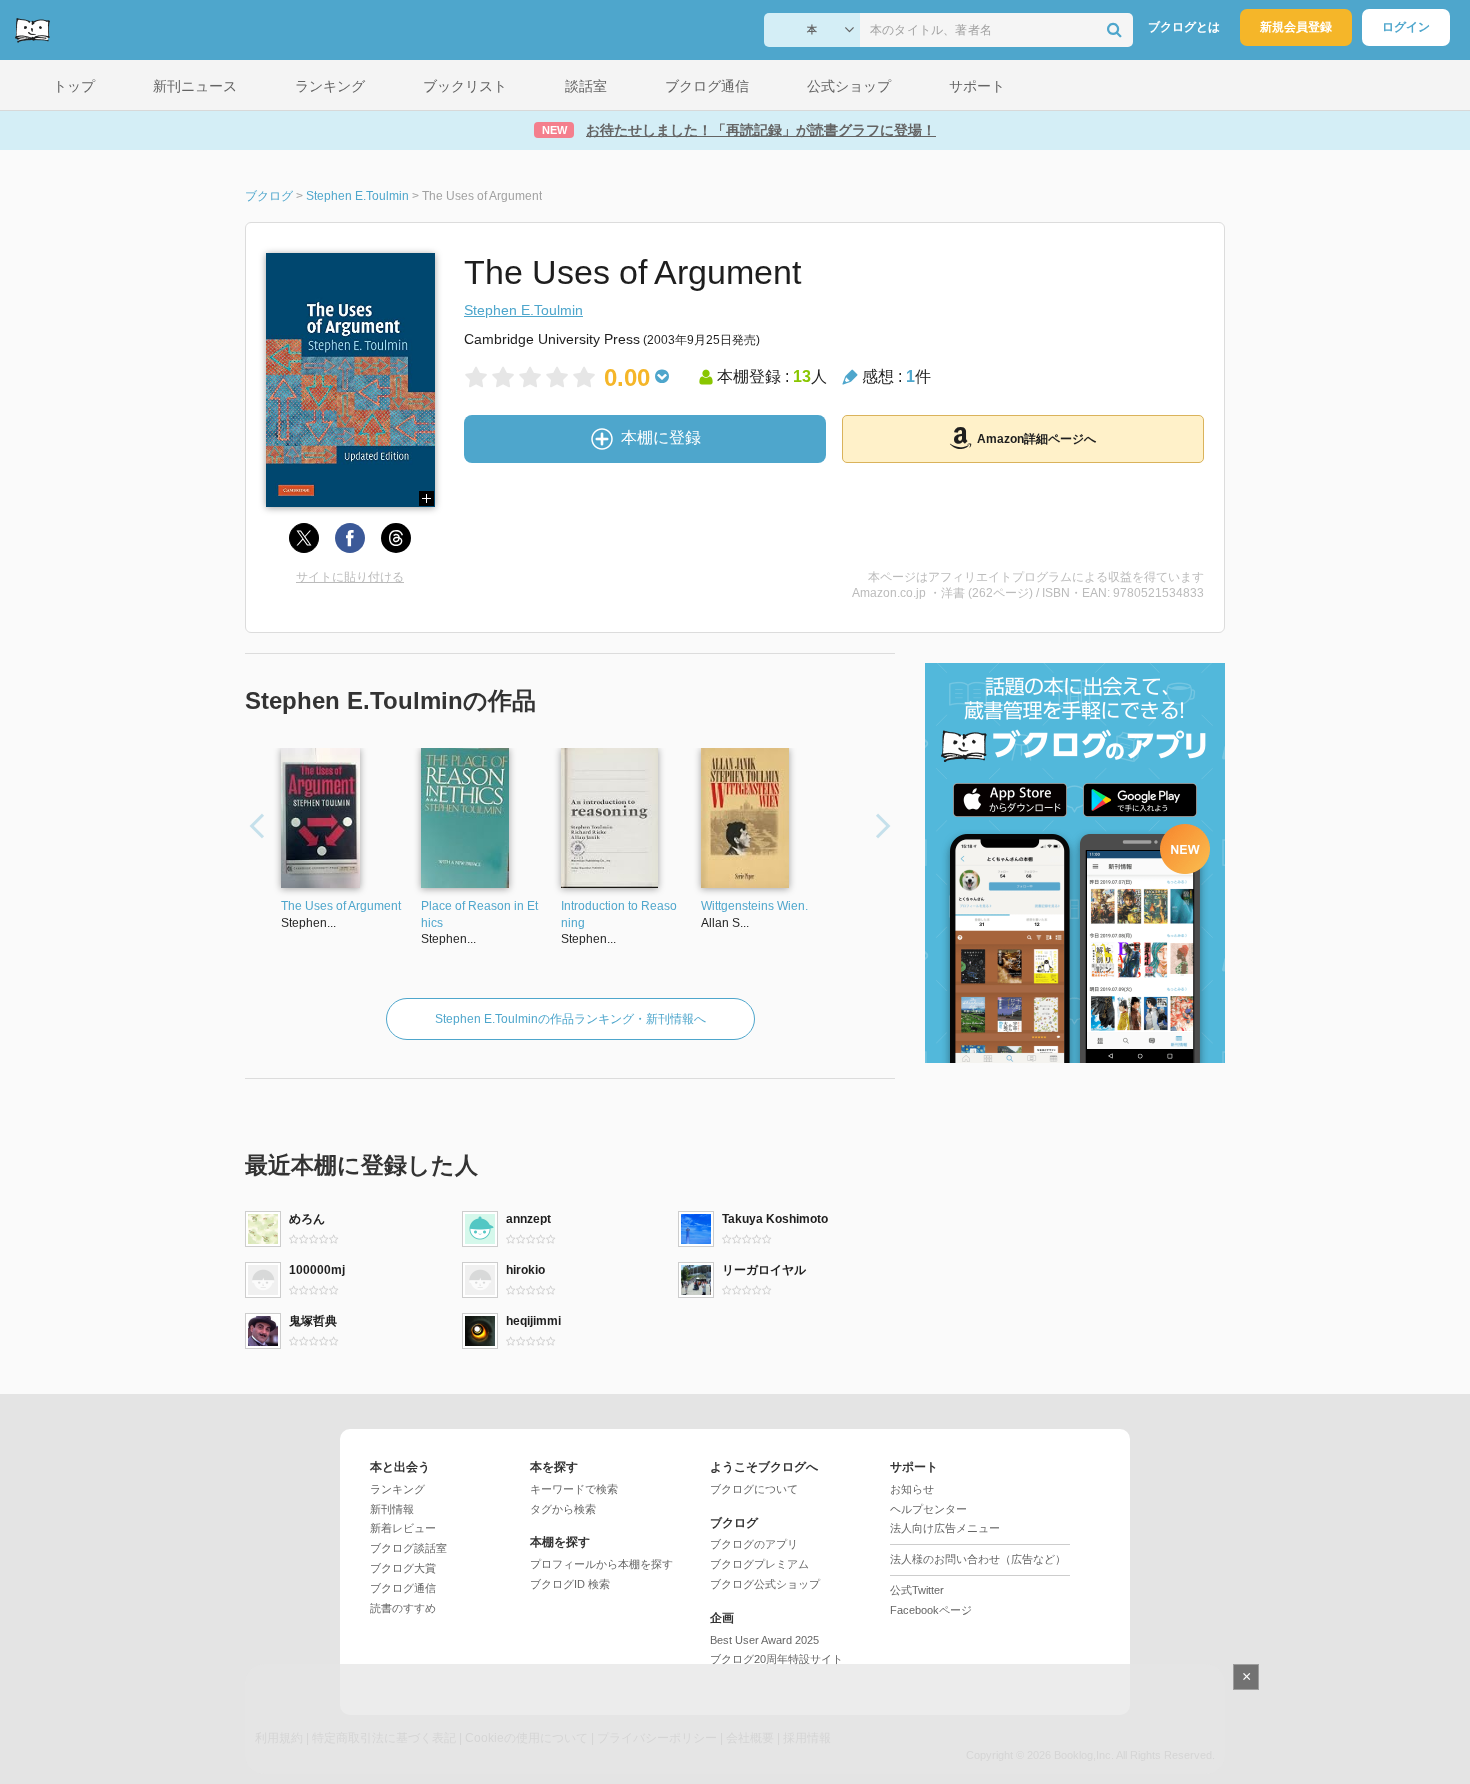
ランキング (397, 1489)
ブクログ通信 (403, 1588)
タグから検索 (563, 1509)
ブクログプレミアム (759, 1564)
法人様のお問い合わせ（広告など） (978, 1559)
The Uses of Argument (341, 906)
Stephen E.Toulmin (523, 310)
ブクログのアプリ (754, 1544)
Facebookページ (931, 1610)
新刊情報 (392, 1509)
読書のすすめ (403, 1608)
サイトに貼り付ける (350, 577)
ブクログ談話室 (408, 1548)
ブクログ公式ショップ (765, 1584)
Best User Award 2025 (764, 1640)
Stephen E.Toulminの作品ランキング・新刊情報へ (570, 1019)
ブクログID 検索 (570, 1584)
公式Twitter (917, 1590)
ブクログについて (754, 1489)
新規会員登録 (1296, 27)
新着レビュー (403, 1528)
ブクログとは (1184, 27)
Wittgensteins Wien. (754, 906)
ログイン (1406, 27)
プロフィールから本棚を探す (601, 1564)
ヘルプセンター (928, 1509)
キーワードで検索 (574, 1489)
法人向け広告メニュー (945, 1528)
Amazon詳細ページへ (1036, 439)
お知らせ (912, 1489)
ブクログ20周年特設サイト (776, 1659)
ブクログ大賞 (403, 1568)
